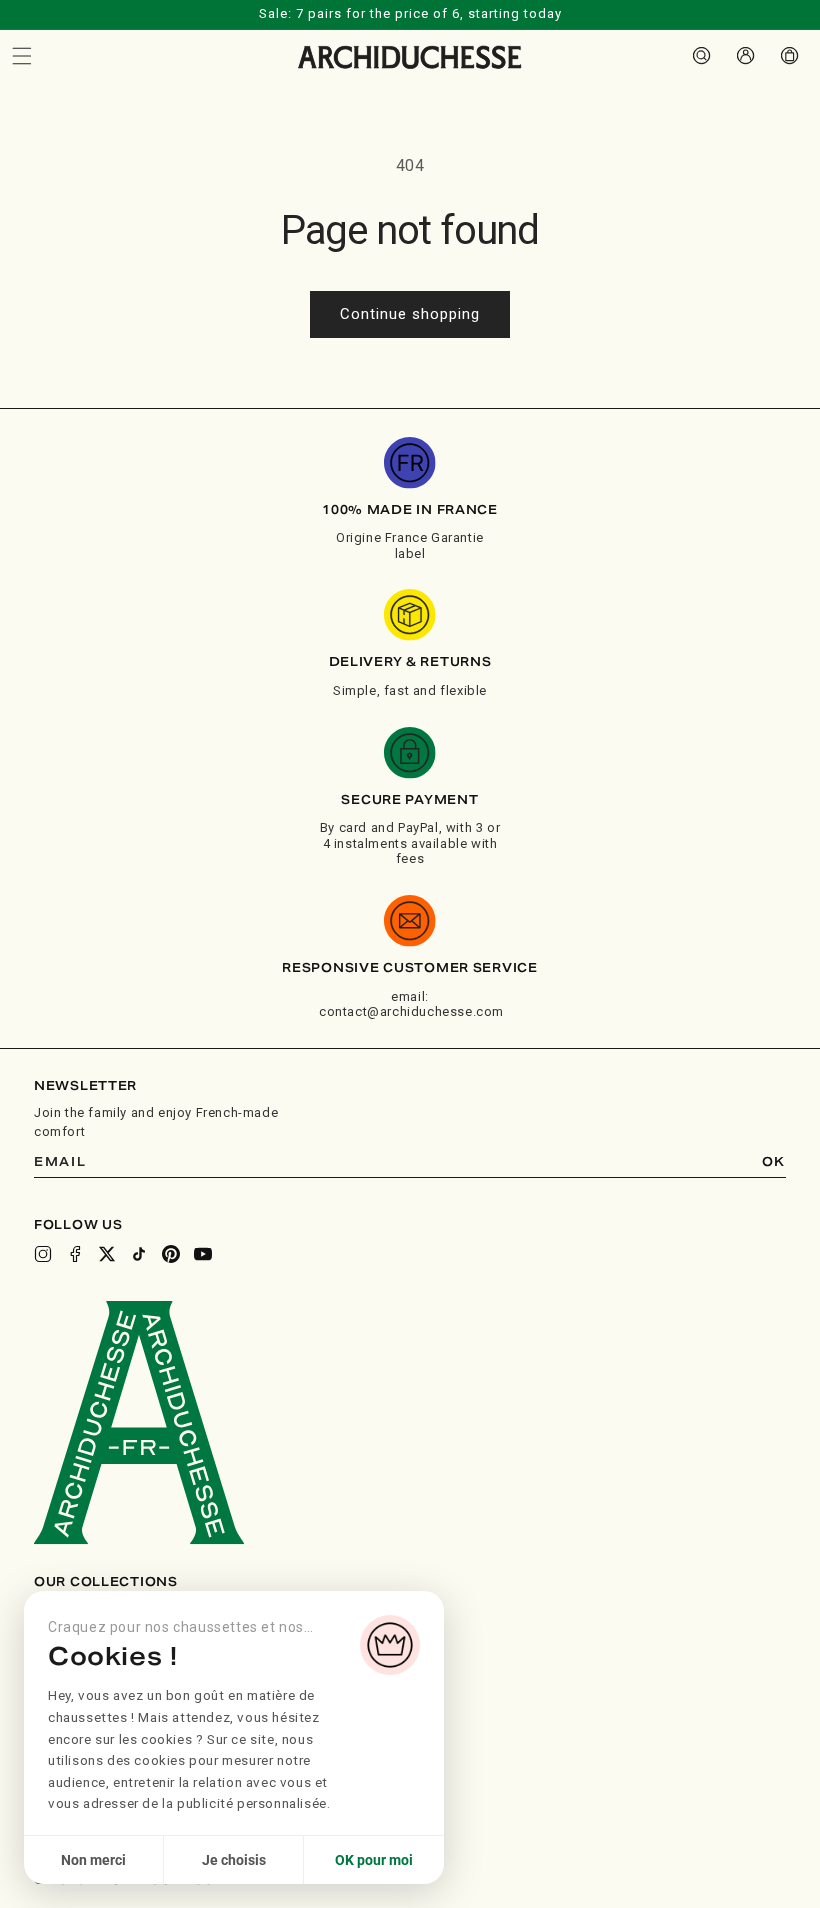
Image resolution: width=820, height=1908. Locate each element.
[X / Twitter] (107, 1254)
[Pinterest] (171, 1254)
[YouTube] (203, 1254)
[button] (22, 56)
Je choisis (234, 1860)
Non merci (93, 1860)
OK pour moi (374, 1860)
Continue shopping (410, 314)
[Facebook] (75, 1254)
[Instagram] (43, 1254)
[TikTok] (139, 1254)
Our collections (106, 1582)
